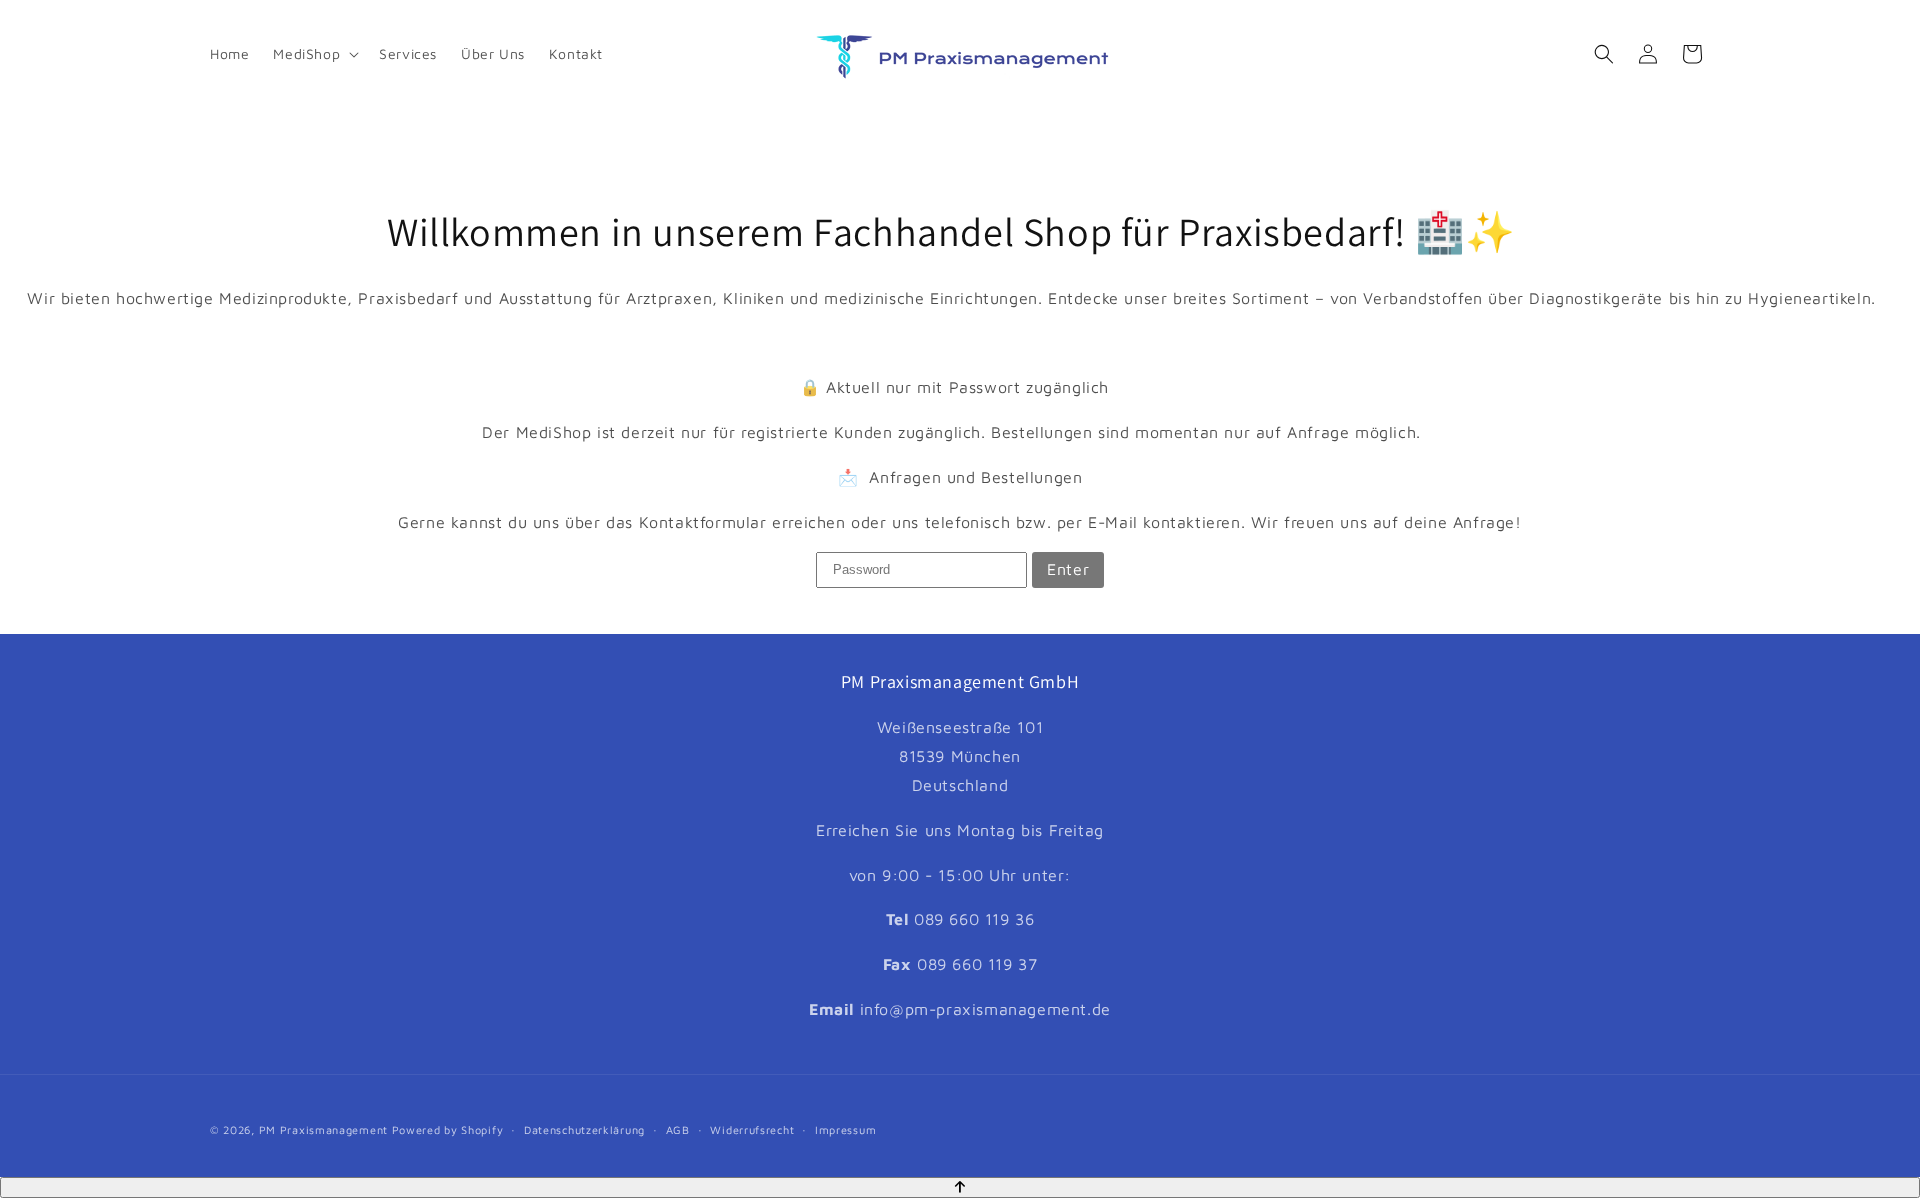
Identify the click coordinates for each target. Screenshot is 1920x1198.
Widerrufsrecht (752, 1129)
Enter (1068, 569)
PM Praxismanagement (323, 1129)
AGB (678, 1129)
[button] (314, 54)
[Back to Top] (960, 1187)
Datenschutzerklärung (584, 1129)
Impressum (845, 1129)
